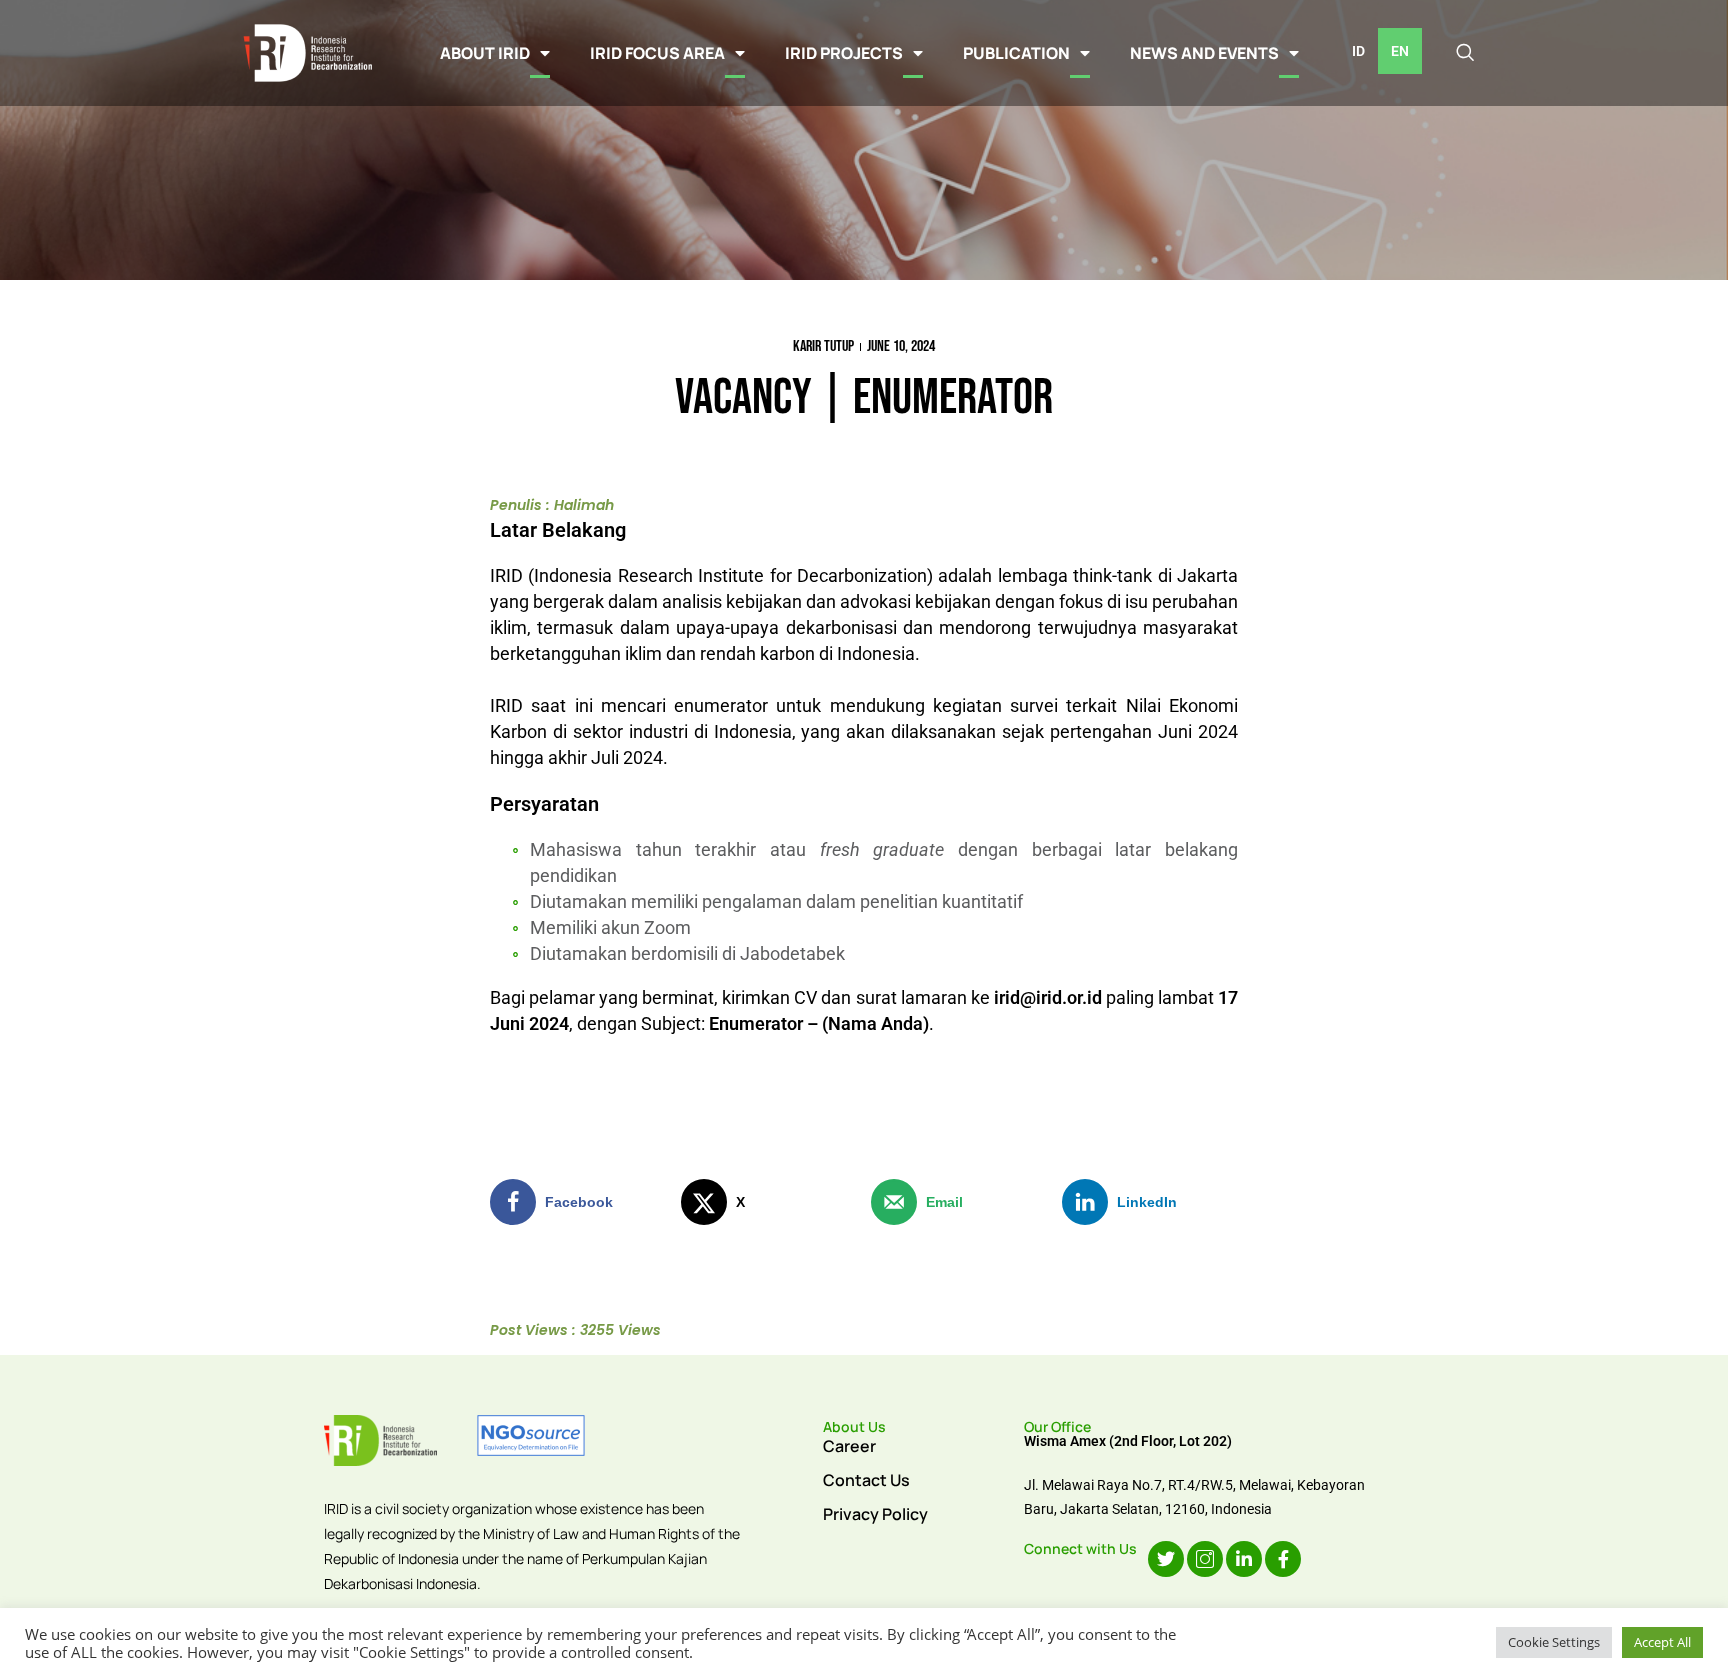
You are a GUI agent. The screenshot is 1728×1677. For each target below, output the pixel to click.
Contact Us (866, 1480)
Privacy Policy (875, 1514)
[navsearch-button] (1465, 53)
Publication (1016, 53)
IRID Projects (844, 53)
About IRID (485, 53)
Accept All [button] (1662, 1642)
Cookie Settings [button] (1554, 1642)
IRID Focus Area (657, 53)
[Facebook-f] (1283, 1559)
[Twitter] (1166, 1559)
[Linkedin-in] (1244, 1559)
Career (849, 1446)
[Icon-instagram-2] (1205, 1559)
